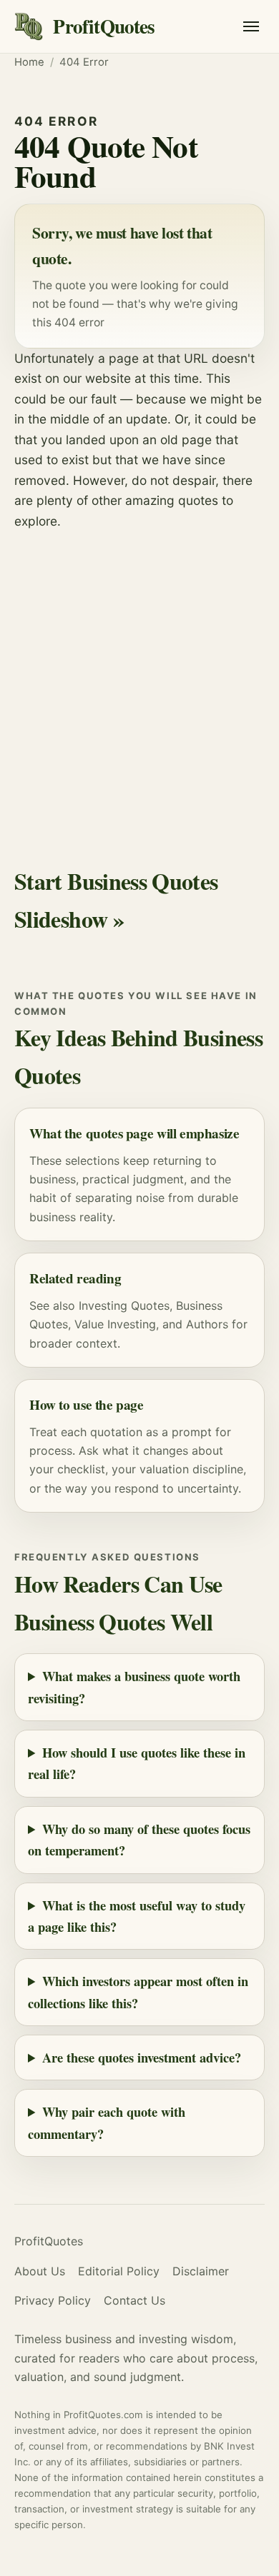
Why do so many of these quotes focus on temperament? (139, 1839)
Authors (207, 1324)
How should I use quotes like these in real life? (137, 1763)
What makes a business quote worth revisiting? (134, 1687)
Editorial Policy (119, 2271)
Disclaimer (201, 2271)
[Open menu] (251, 26)
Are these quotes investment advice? (142, 2057)
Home (29, 62)
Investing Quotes (124, 1305)
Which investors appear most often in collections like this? (138, 1991)
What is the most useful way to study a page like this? (137, 1916)
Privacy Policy (53, 2300)
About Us (40, 2271)
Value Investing (115, 1324)
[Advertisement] (139, 678)
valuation (164, 1469)
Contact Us (134, 2300)
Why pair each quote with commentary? (107, 2122)
